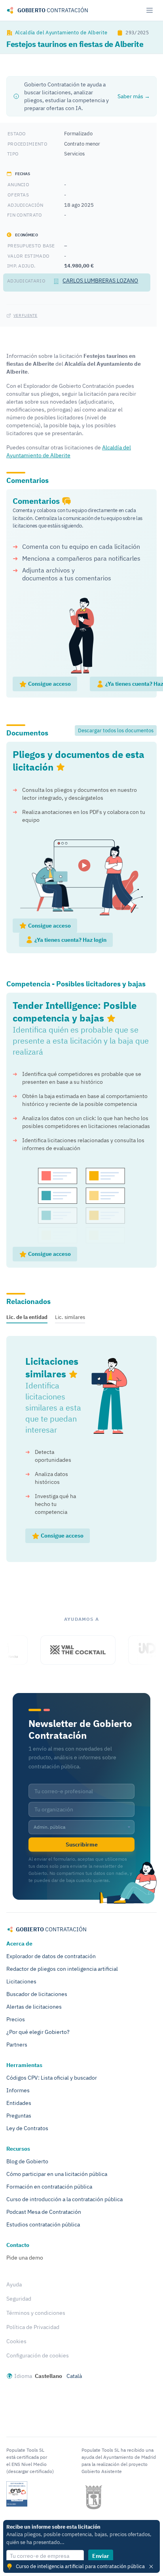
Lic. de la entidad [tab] (27, 1317)
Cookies (16, 2341)
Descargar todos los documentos (116, 730)
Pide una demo (25, 2258)
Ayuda (14, 2284)
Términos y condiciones (36, 2313)
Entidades (19, 2103)
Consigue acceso (49, 684)
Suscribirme (82, 1845)
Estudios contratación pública (43, 2224)
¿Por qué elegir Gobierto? (38, 2032)
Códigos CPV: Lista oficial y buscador (52, 2078)
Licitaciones (21, 1981)
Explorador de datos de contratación (51, 1956)
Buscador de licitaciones (37, 1994)
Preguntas (19, 2116)
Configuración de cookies (38, 2355)
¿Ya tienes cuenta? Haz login (70, 940)
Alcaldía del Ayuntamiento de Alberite (61, 32)
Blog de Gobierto (27, 2161)
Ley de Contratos (27, 2128)
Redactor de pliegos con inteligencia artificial (62, 1969)
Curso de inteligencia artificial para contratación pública (80, 2566)
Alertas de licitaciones (34, 2007)
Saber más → (134, 96)
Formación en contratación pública (49, 2187)
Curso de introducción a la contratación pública (64, 2199)
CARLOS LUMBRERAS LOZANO (100, 281)
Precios (16, 2019)
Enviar (101, 2556)
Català (74, 2376)
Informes (18, 2090)
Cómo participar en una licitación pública (57, 2174)
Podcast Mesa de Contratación (44, 2212)
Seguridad (19, 2299)
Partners (17, 2045)
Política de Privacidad (33, 2327)
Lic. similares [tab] (70, 1317)
